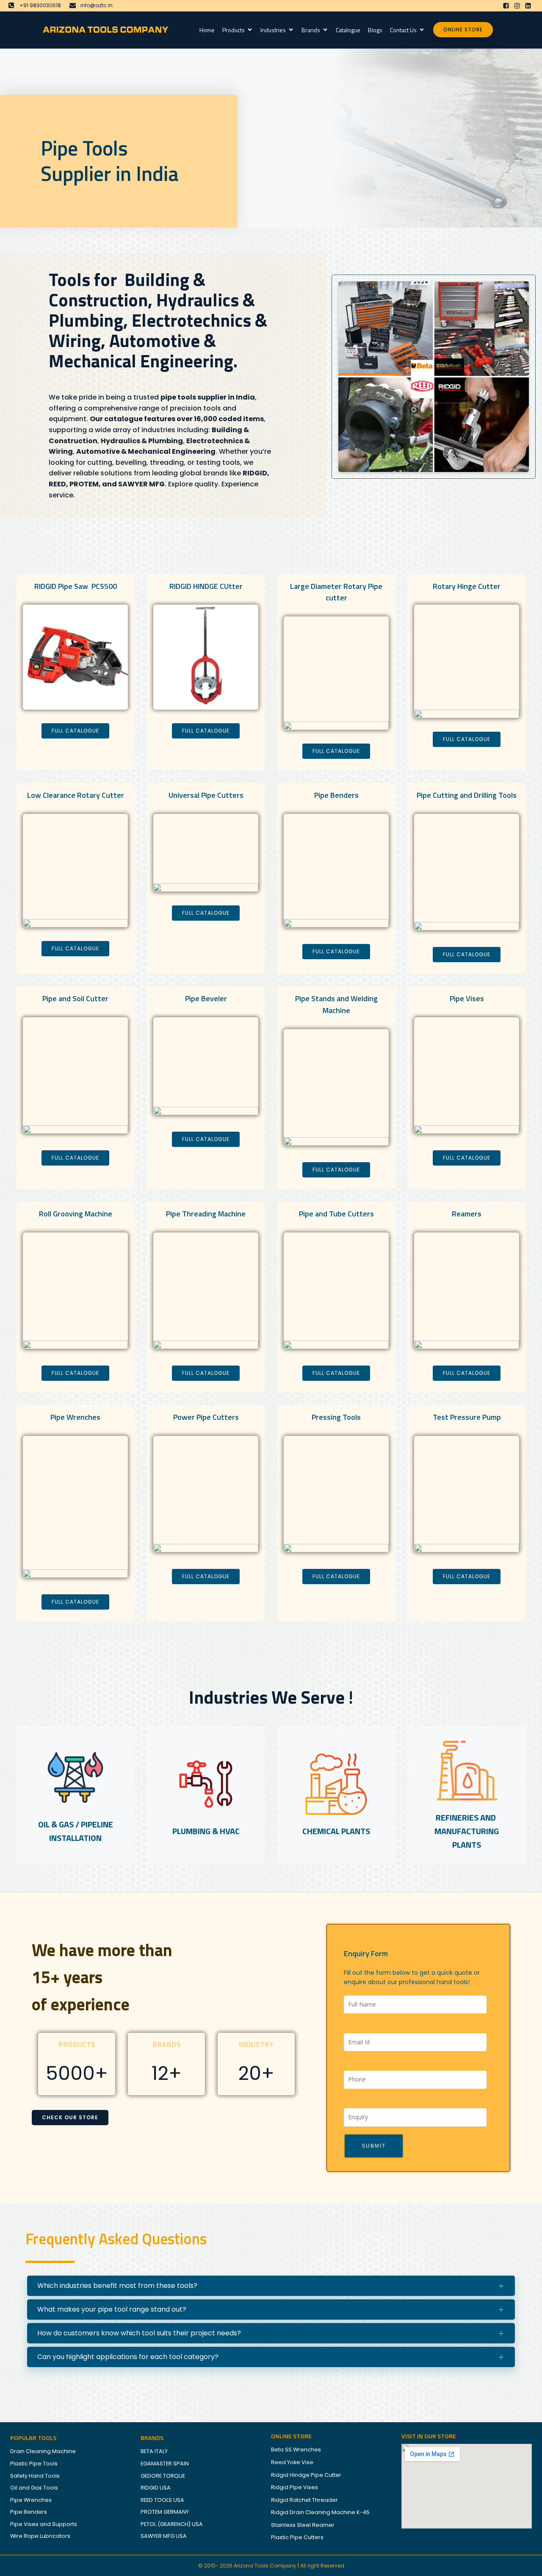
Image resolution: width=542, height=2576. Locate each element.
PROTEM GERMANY (165, 2512)
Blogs (375, 30)
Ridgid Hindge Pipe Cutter (306, 2475)
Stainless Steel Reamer (303, 2525)
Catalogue (348, 30)
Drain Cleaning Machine (43, 2451)
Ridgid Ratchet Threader (304, 2500)
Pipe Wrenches (31, 2500)
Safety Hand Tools (35, 2476)
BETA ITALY (154, 2451)
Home (207, 30)
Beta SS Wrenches (296, 2450)
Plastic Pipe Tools (34, 2464)
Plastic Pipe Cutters (297, 2537)
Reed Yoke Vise (292, 2462)
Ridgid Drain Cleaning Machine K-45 (320, 2512)
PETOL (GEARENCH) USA (172, 2524)
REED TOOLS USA (162, 2500)
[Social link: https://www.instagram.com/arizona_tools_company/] (517, 6)
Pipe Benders (29, 2512)
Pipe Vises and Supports (44, 2524)
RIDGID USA (156, 2488)
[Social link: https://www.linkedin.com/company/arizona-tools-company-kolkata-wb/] (528, 6)
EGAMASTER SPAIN (165, 2464)
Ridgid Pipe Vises (295, 2487)
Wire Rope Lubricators (40, 2536)
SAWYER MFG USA (164, 2536)
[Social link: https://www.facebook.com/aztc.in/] (506, 6)
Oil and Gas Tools (34, 2488)
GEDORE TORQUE (163, 2476)
